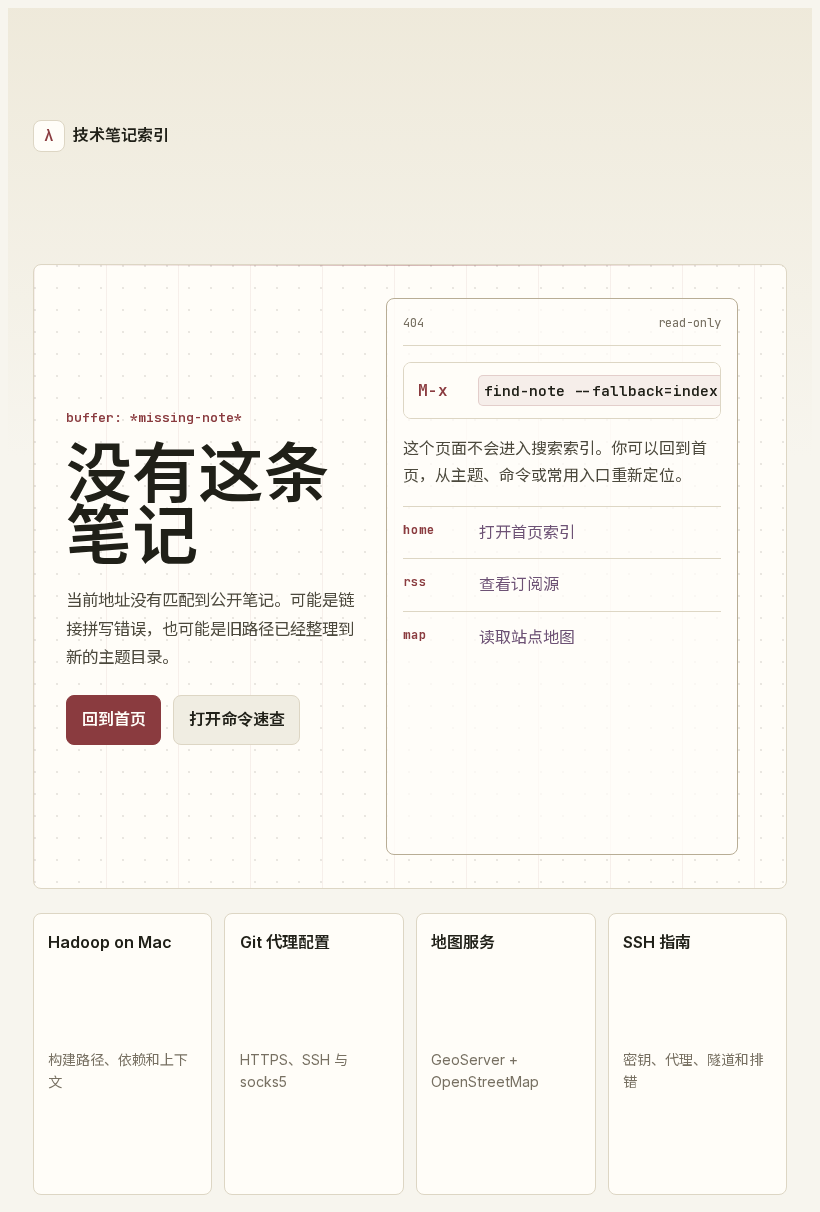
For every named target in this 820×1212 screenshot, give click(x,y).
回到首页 (114, 719)
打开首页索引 (527, 532)
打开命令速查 (237, 719)
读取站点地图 (527, 637)
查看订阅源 (519, 584)
